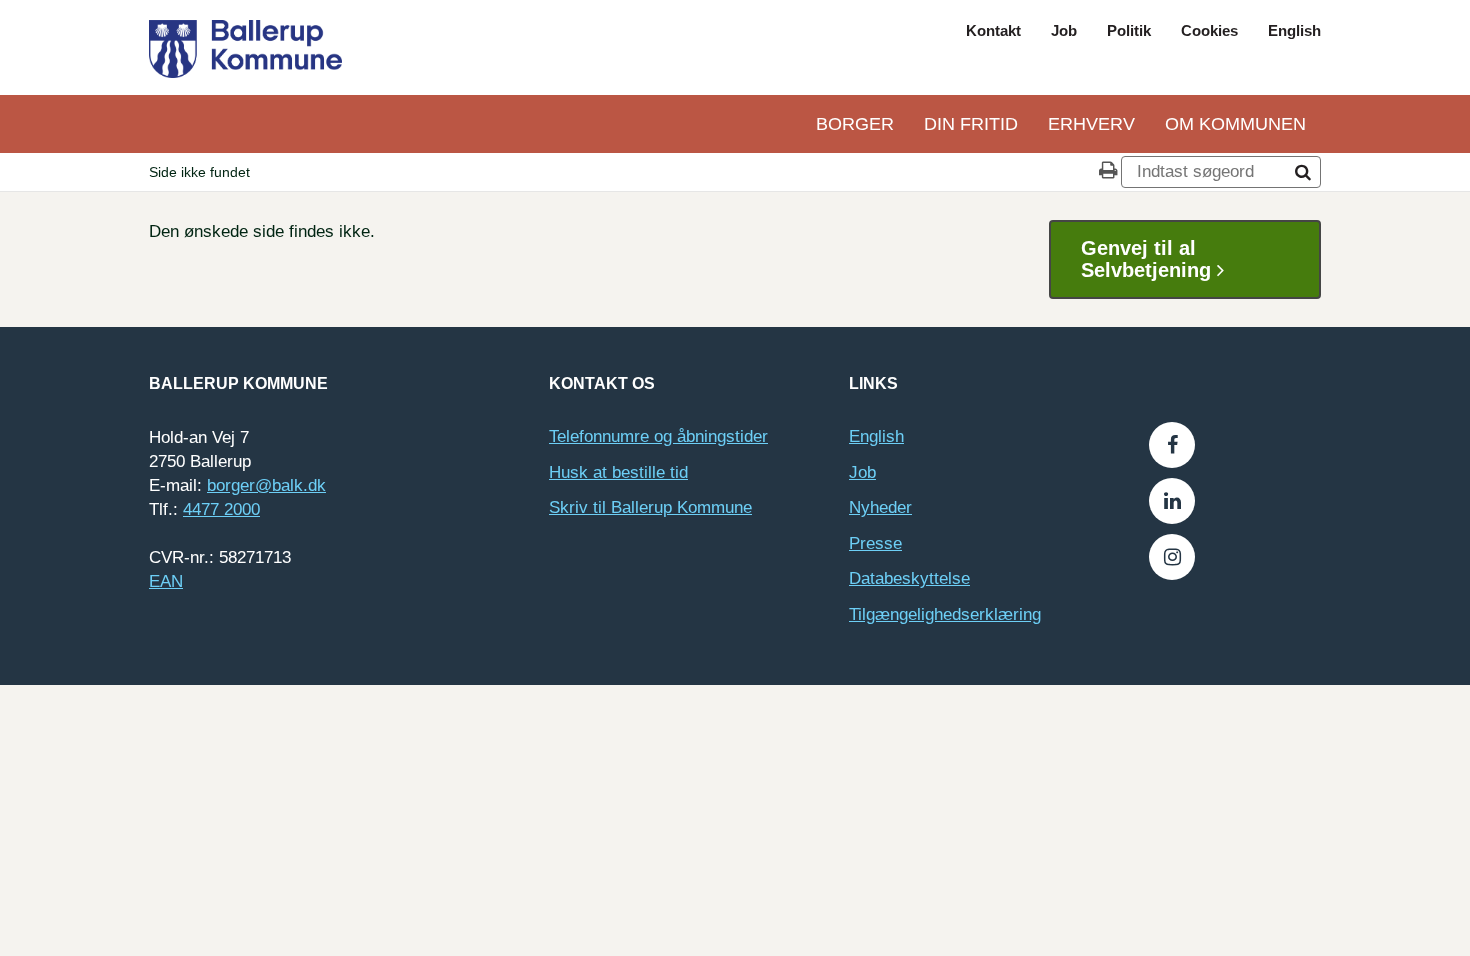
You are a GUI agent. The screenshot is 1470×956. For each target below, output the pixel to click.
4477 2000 (221, 509)
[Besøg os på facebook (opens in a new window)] (1172, 445)
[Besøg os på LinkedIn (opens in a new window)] (1172, 501)
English (1294, 30)
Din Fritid (971, 124)
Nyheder (880, 507)
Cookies (1209, 30)
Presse (875, 543)
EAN (166, 581)
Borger (855, 124)
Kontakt (993, 30)
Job (1064, 30)
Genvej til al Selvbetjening (1149, 259)
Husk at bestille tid (618, 472)
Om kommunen (1235, 124)
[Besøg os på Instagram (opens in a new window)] (1172, 557)
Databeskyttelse (909, 578)
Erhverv (1091, 124)
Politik (1129, 30)
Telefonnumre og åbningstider (658, 436)
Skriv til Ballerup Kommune (650, 507)
